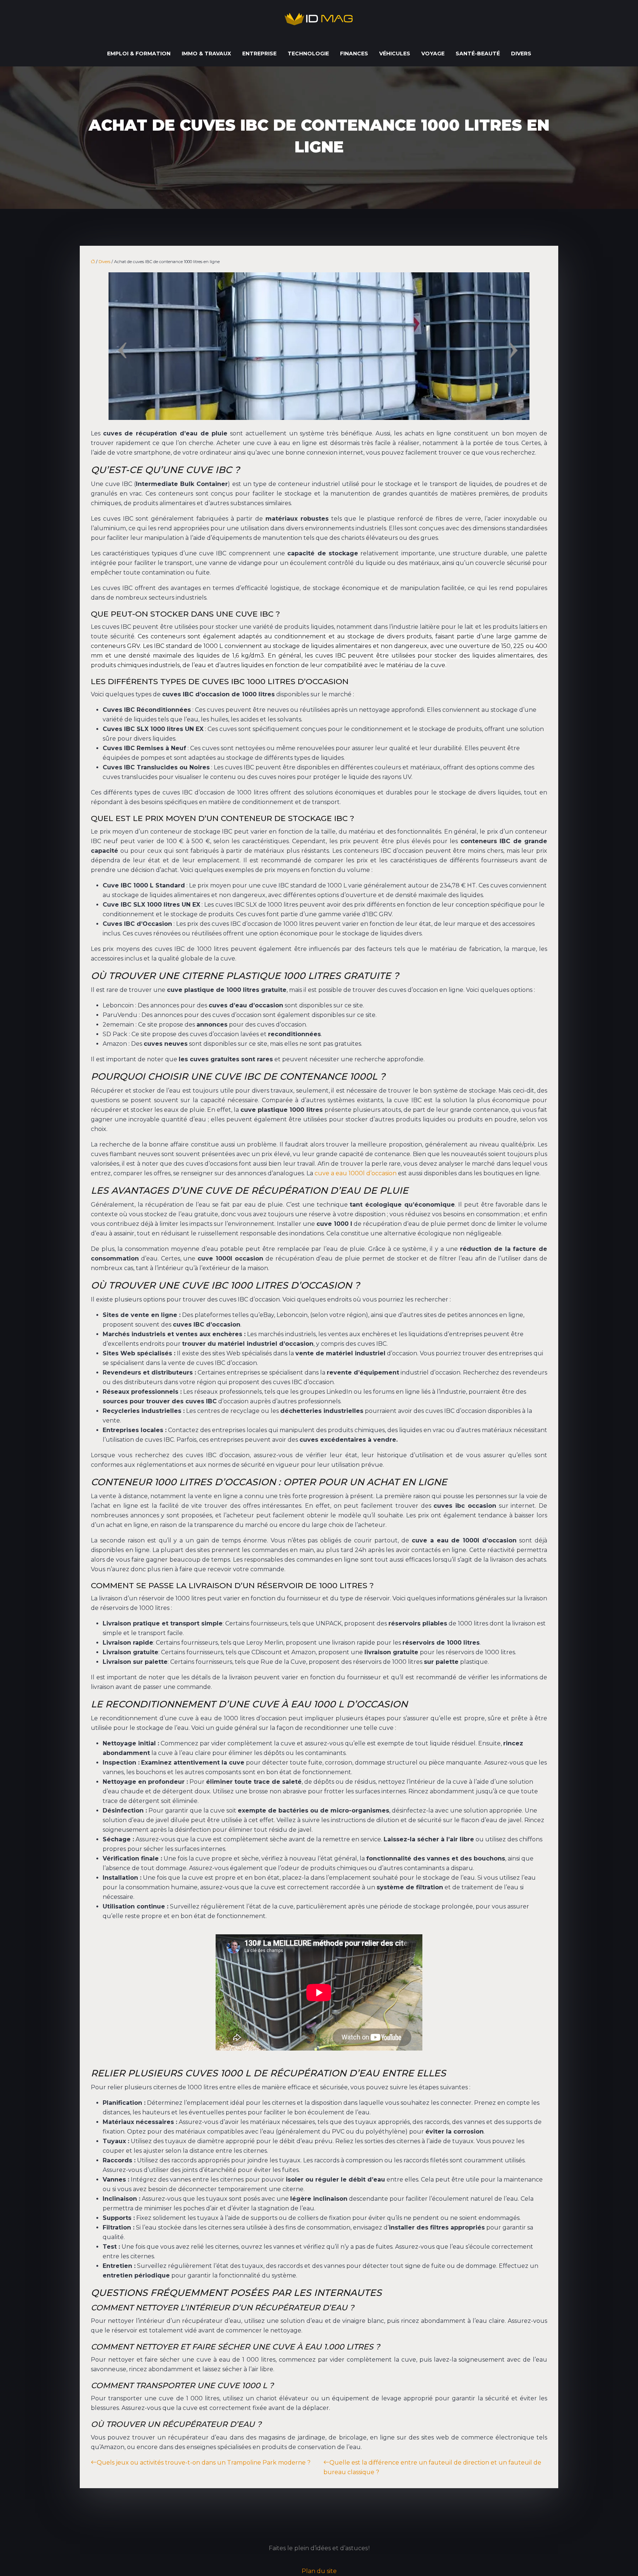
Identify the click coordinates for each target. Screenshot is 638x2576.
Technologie (308, 54)
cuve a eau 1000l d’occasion (356, 1173)
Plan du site (319, 2571)
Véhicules (395, 54)
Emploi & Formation (139, 54)
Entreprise (259, 54)
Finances (354, 54)
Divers (521, 54)
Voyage (433, 54)
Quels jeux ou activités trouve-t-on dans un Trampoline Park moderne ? (204, 2463)
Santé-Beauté (478, 54)
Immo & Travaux (206, 54)
